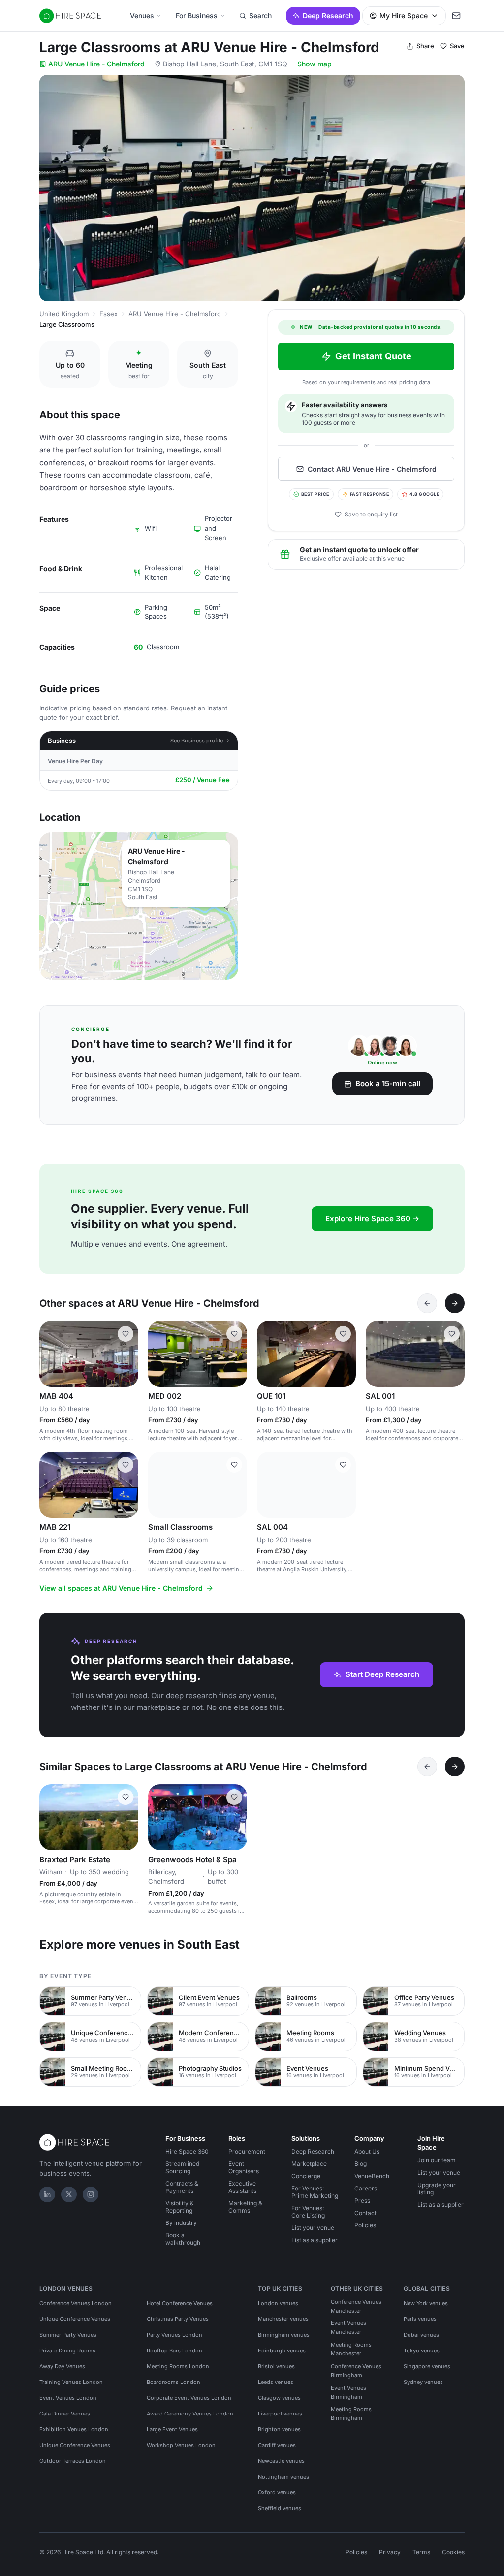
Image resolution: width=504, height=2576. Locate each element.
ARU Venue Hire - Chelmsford (96, 64)
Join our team (437, 2160)
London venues (278, 2303)
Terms (421, 2552)
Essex (109, 314)
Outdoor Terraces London (73, 2461)
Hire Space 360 (187, 2151)
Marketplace (309, 2164)
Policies (365, 2225)
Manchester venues (283, 2319)
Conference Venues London (76, 2303)
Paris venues (420, 2319)
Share (425, 46)
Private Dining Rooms (67, 2351)
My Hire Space (404, 16)
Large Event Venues (172, 2429)
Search (260, 16)
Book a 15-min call (388, 1083)
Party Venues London (174, 2335)
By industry (181, 2223)
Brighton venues (279, 2429)
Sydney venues (423, 2382)
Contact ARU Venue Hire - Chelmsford (372, 469)
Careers (366, 2188)
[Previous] (427, 1303)
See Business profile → (200, 741)
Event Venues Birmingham (348, 2392)
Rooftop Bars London (174, 2351)
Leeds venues (276, 2382)
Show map (315, 64)
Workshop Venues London (181, 2445)
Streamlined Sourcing (182, 2167)
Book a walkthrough (183, 2239)
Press (362, 2201)
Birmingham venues (284, 2335)
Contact (365, 2213)
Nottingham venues (283, 2477)
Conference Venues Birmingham (356, 2371)
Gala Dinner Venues (65, 2414)
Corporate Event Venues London (189, 2398)
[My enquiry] (456, 16)
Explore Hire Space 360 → (372, 1218)
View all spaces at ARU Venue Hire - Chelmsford (121, 1588)
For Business (197, 16)
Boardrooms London (173, 2382)
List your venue (313, 2228)
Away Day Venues (62, 2366)
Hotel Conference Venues (180, 2303)
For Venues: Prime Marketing (315, 2192)
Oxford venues (277, 2492)
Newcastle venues (281, 2461)
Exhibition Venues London (74, 2429)
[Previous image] (51, 1354)
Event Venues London (68, 2398)
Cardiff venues (277, 2445)
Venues (142, 16)
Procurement (247, 2151)
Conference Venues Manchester (356, 2306)
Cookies (453, 2552)
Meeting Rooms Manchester (351, 2349)
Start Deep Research (382, 1674)
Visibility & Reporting (180, 2207)
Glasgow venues (279, 2398)
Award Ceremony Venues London (190, 2414)
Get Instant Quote (373, 356)
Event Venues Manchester (348, 2327)
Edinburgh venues (282, 2351)
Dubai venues (421, 2335)
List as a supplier (315, 2240)
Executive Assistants (242, 2187)
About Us (367, 2151)
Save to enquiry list (371, 514)
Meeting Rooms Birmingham (351, 2414)
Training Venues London (71, 2382)
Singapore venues (427, 2366)
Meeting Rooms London (178, 2366)
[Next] (455, 1303)
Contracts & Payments (182, 2187)
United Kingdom (64, 314)
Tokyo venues (422, 2351)
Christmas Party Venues (178, 2319)
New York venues (426, 2303)
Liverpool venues (280, 2414)
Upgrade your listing (437, 2189)
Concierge (306, 2176)
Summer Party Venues (68, 2335)
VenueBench (372, 2176)
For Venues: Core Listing (308, 2212)
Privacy (390, 2552)
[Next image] (126, 1354)
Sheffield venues (280, 2508)
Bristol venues (276, 2366)
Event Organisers (244, 2167)
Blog (361, 2164)
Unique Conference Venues (75, 2319)
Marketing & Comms (245, 2207)
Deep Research (328, 16)
